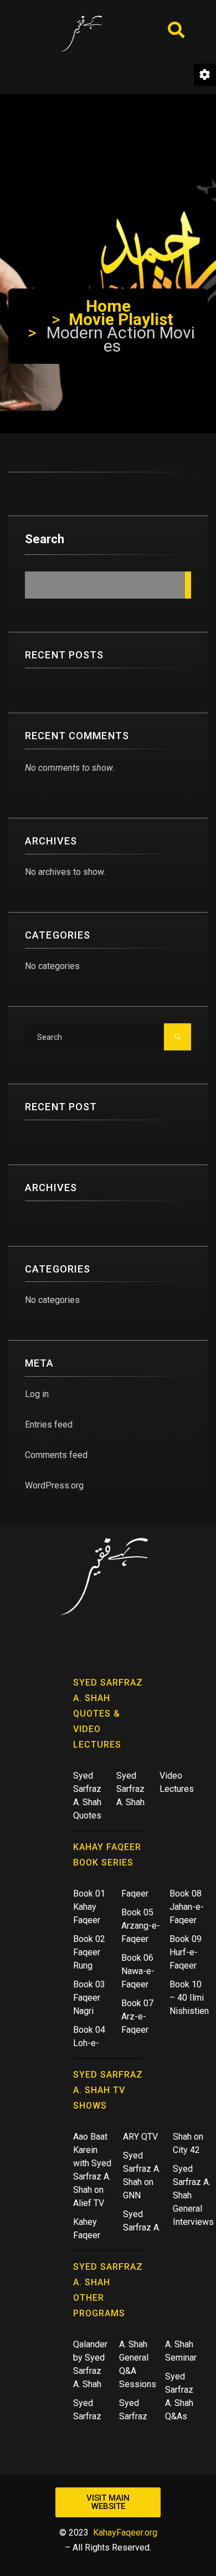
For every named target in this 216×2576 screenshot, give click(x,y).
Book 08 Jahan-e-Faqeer (187, 1907)
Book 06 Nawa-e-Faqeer (138, 1971)
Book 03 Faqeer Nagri (89, 1998)
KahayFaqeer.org (125, 2533)
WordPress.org (54, 1485)
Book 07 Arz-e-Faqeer (137, 2016)
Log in (37, 1394)
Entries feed (49, 1424)
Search (45, 539)
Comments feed (56, 1455)
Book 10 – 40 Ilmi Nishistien (189, 1998)
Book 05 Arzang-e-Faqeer (141, 1926)
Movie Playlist (121, 319)
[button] (108, 2502)
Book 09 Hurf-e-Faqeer (186, 1952)
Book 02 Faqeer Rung (89, 1952)
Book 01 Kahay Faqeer (89, 1907)
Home (108, 306)
